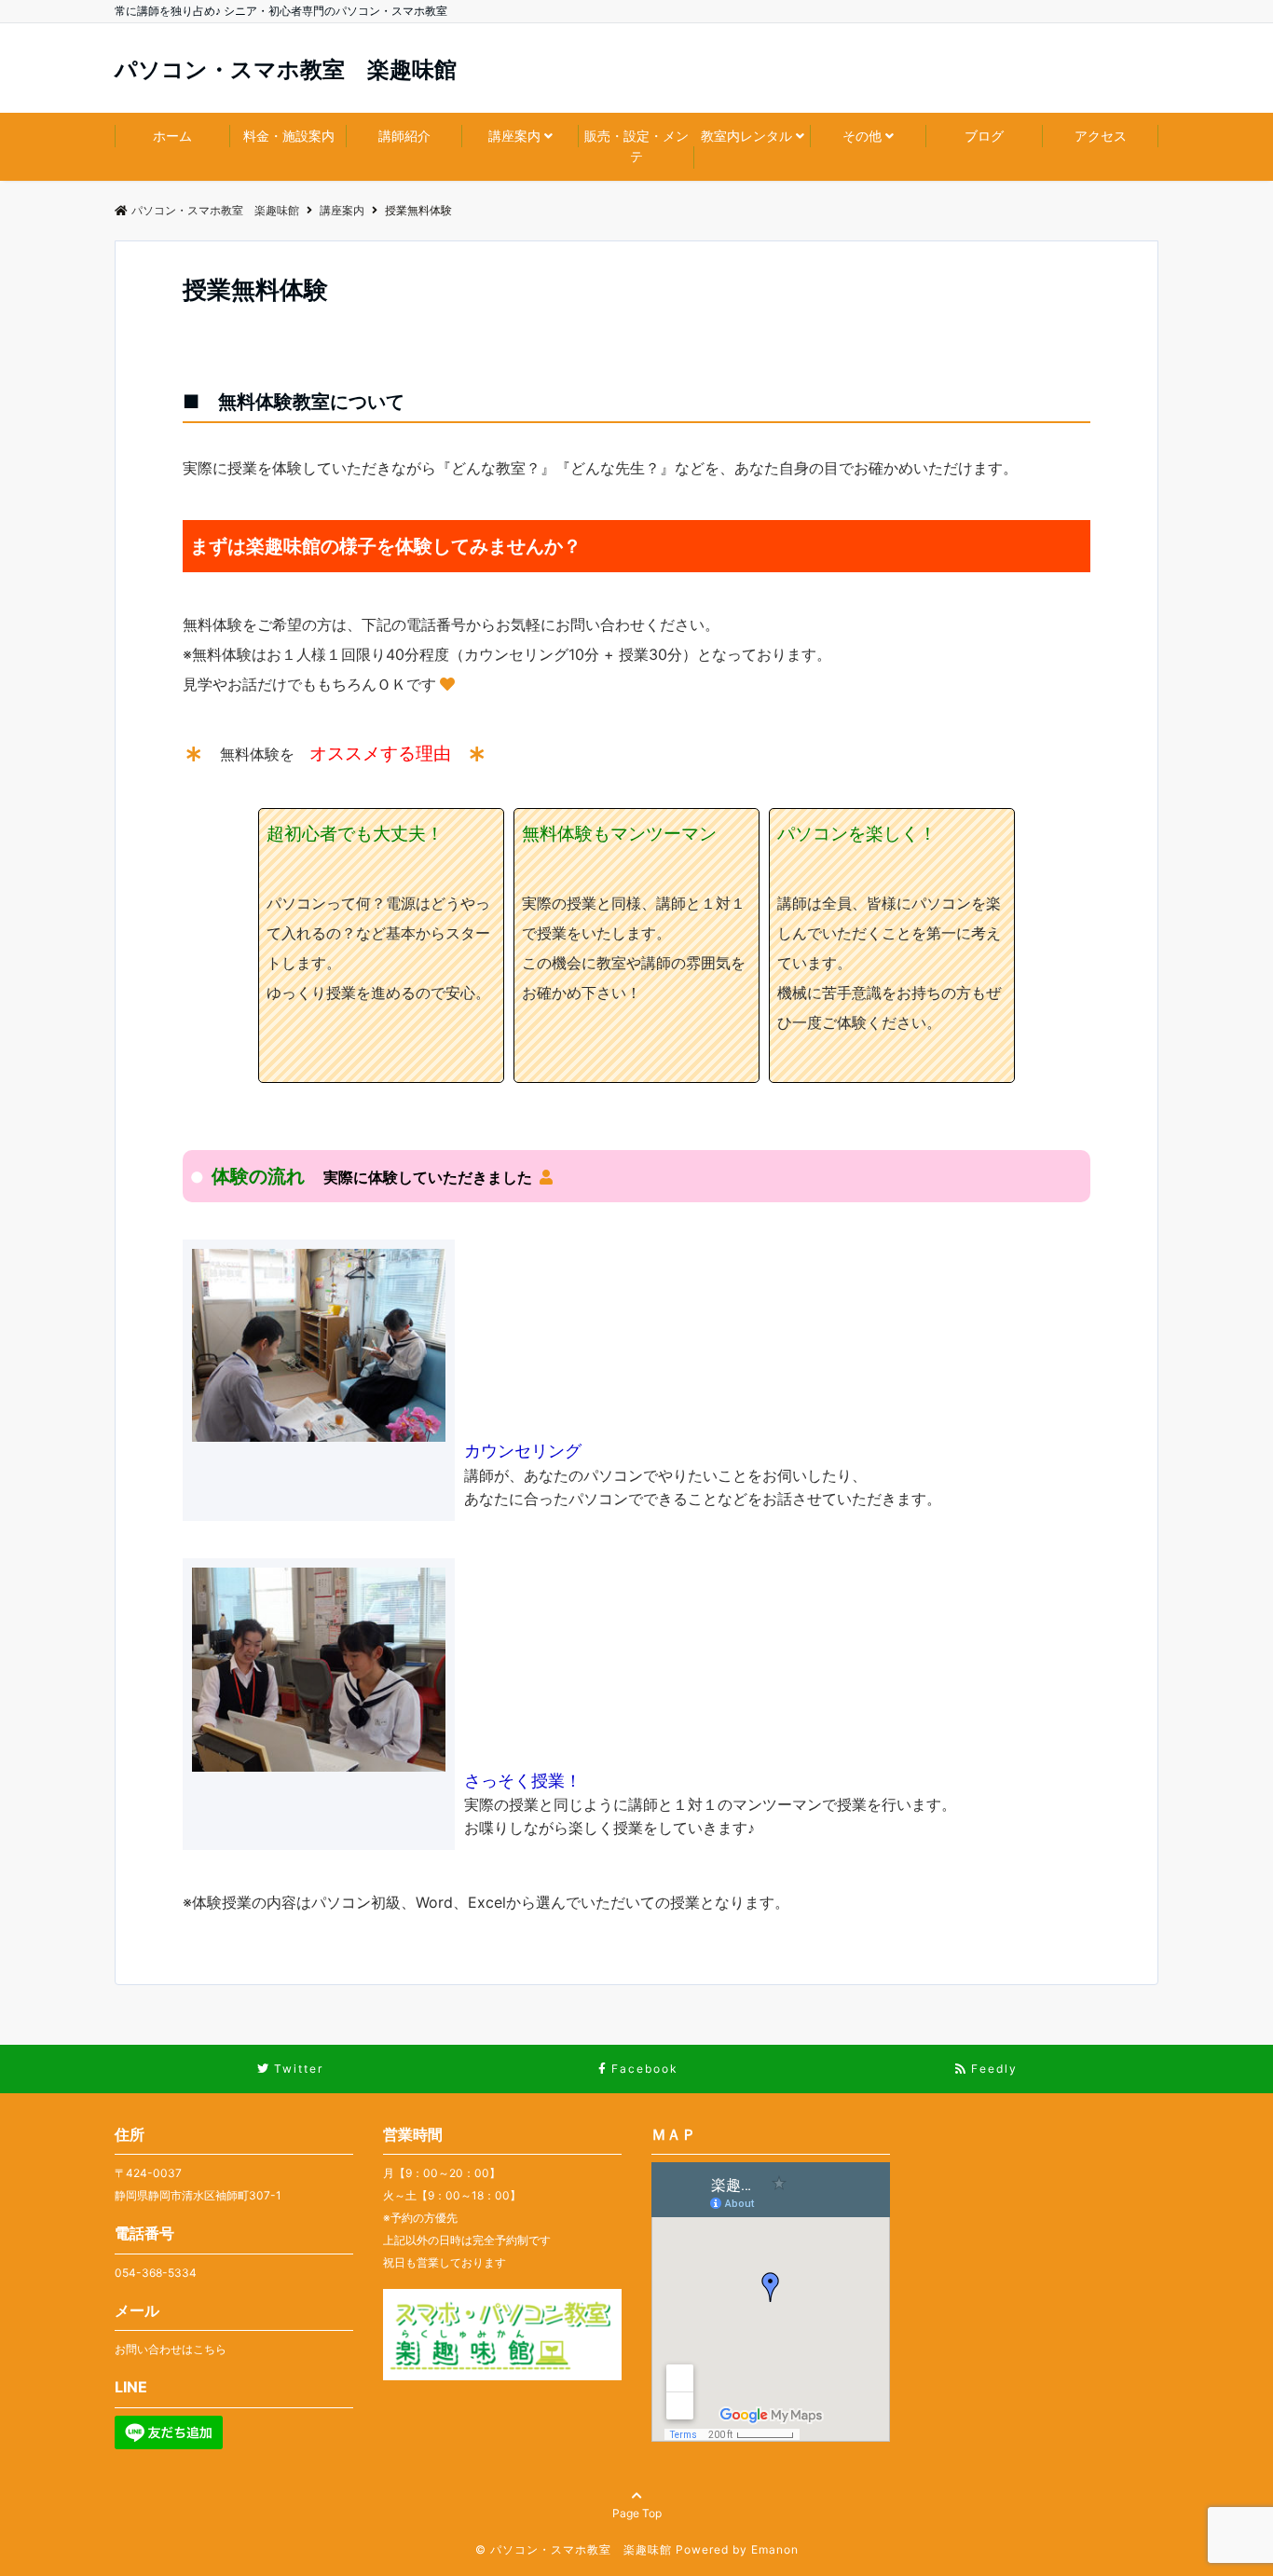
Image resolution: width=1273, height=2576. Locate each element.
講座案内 (514, 136)
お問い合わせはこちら (171, 2349)
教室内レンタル (746, 136)
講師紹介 (404, 136)
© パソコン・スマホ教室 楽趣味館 (574, 2549)
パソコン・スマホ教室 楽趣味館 (286, 70)
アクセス (1101, 136)
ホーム (172, 136)
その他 (862, 136)
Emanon (775, 2549)
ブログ (984, 136)
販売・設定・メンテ (636, 146)
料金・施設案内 (289, 136)
